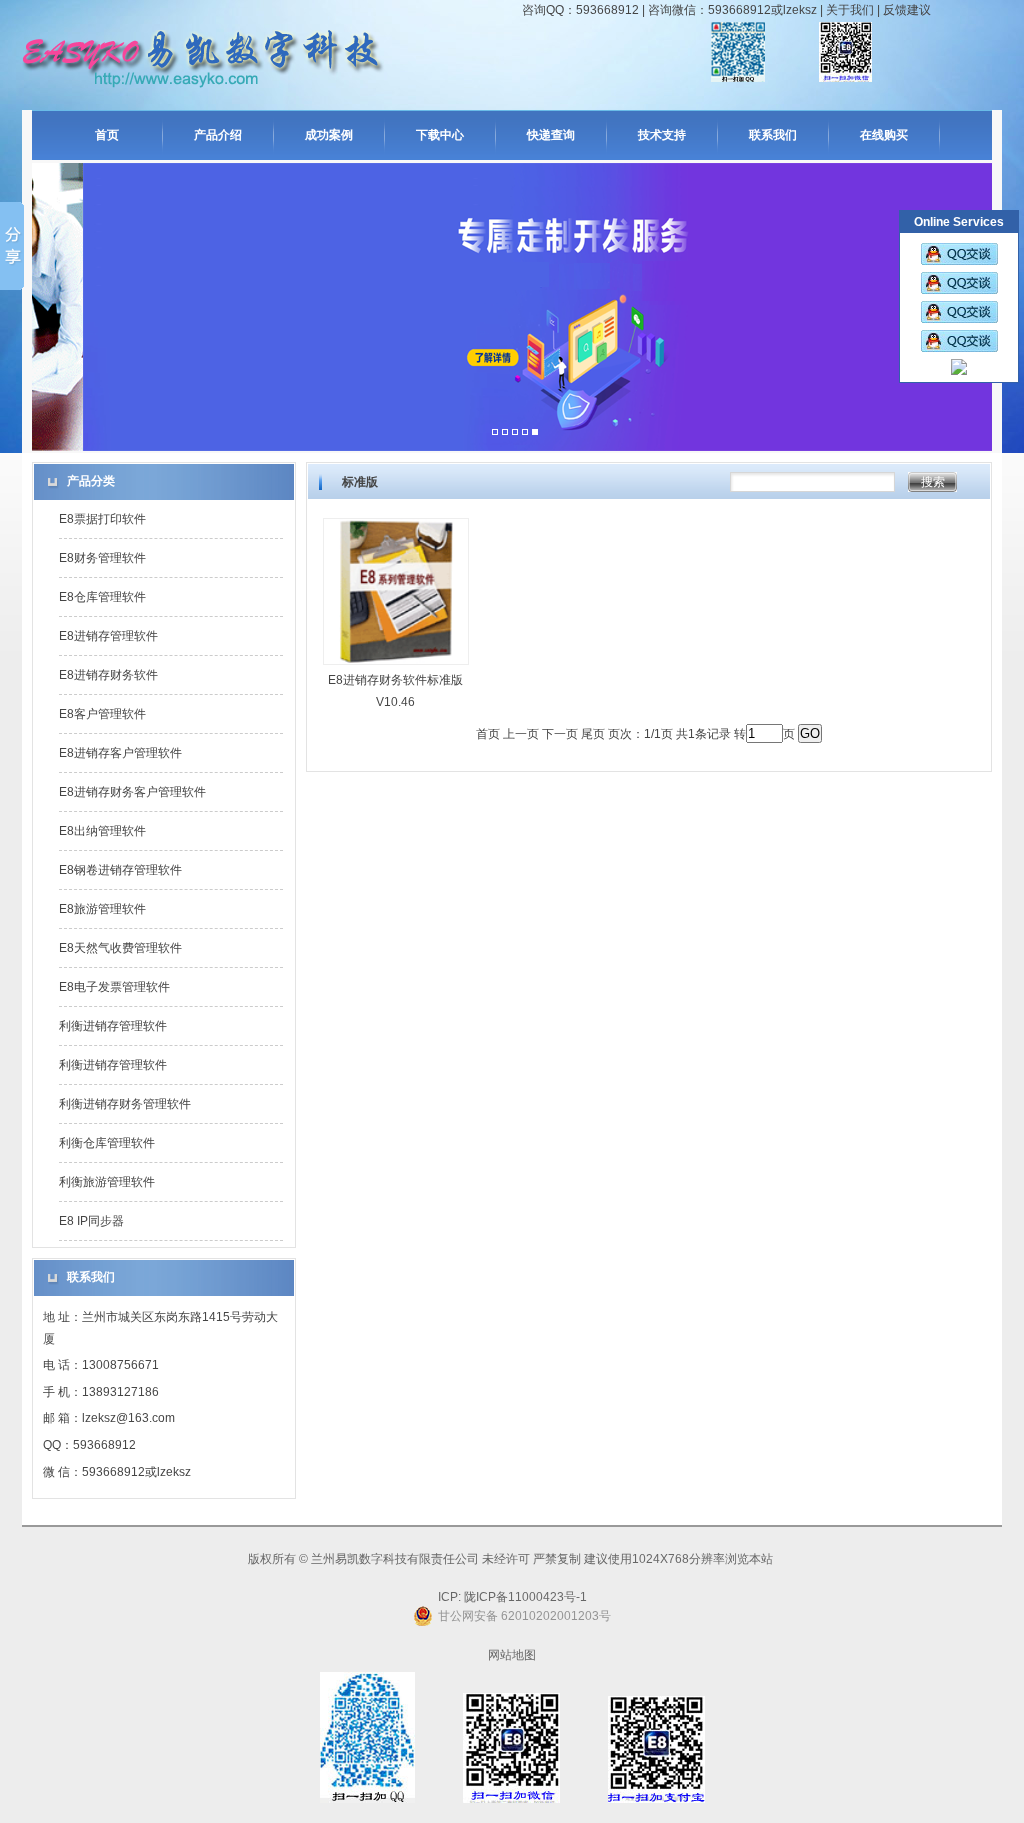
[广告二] (505, 433)
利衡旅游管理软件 (107, 1182)
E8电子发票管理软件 (114, 987)
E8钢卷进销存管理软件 (120, 870)
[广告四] (525, 433)
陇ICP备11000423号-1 (524, 1597)
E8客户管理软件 (102, 714)
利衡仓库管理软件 (107, 1143)
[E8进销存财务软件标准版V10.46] (396, 666)
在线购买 (884, 135)
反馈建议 (907, 10)
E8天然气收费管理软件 (120, 948)
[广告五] (535, 433)
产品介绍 (218, 135)
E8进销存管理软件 (108, 636)
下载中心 (440, 135)
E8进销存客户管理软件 (120, 753)
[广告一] (495, 433)
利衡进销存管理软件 (113, 1026)
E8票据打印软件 (102, 519)
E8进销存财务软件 (108, 675)
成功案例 (329, 135)
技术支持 (662, 135)
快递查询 (551, 135)
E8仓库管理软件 (102, 597)
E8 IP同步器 (91, 1221)
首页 (107, 135)
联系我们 (773, 135)
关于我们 (850, 10)
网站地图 (512, 1655)
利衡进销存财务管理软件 (125, 1104)
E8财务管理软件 (102, 558)
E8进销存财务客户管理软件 (132, 792)
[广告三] (515, 433)
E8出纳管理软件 (102, 831)
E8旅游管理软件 (102, 909)
